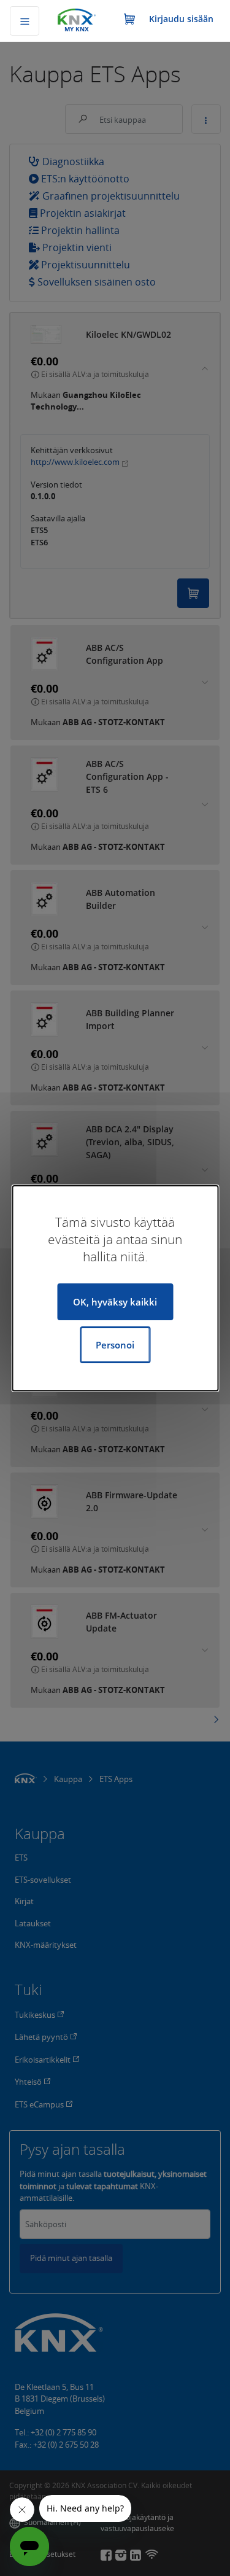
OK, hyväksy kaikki (115, 1302)
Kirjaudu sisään (181, 19)
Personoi (115, 1345)
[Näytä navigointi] (25, 21)
